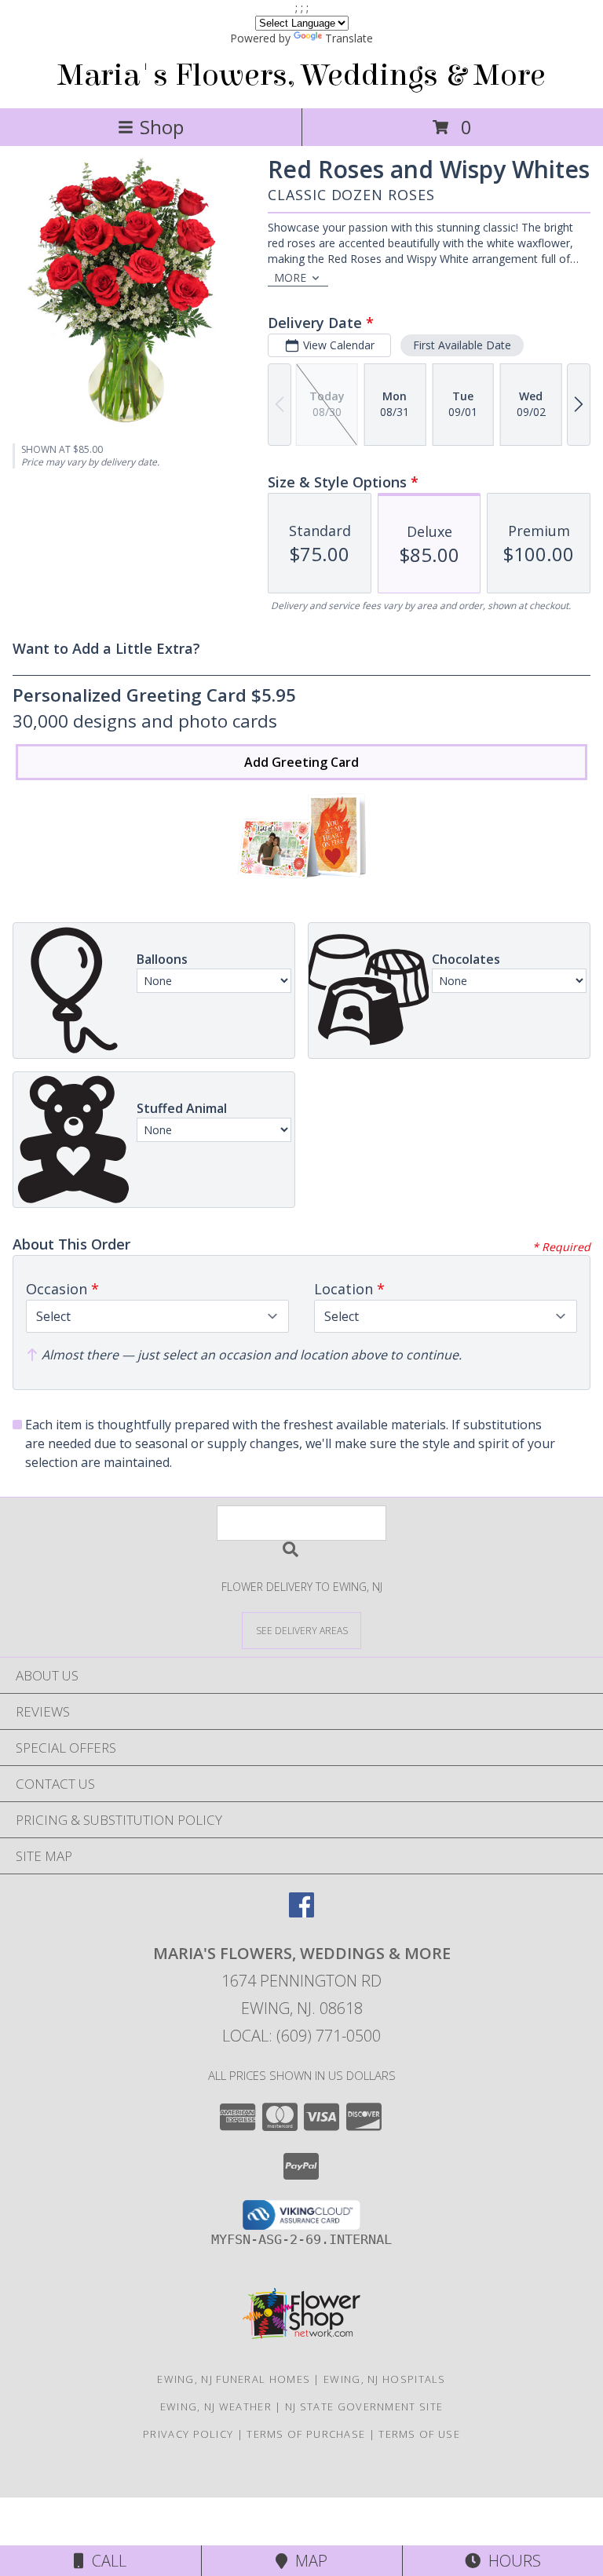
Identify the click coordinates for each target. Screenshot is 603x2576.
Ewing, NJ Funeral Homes (234, 2379)
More (290, 277)
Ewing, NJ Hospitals (385, 2379)
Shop (162, 127)
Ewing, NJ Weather (216, 2406)
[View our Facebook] (301, 1912)
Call (105, 2561)
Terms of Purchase (306, 2434)
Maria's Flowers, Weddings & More (301, 75)
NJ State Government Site (364, 2406)
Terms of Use (419, 2434)
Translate (349, 38)
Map (307, 2561)
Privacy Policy (188, 2434)
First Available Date (462, 345)
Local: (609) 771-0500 (301, 2036)
